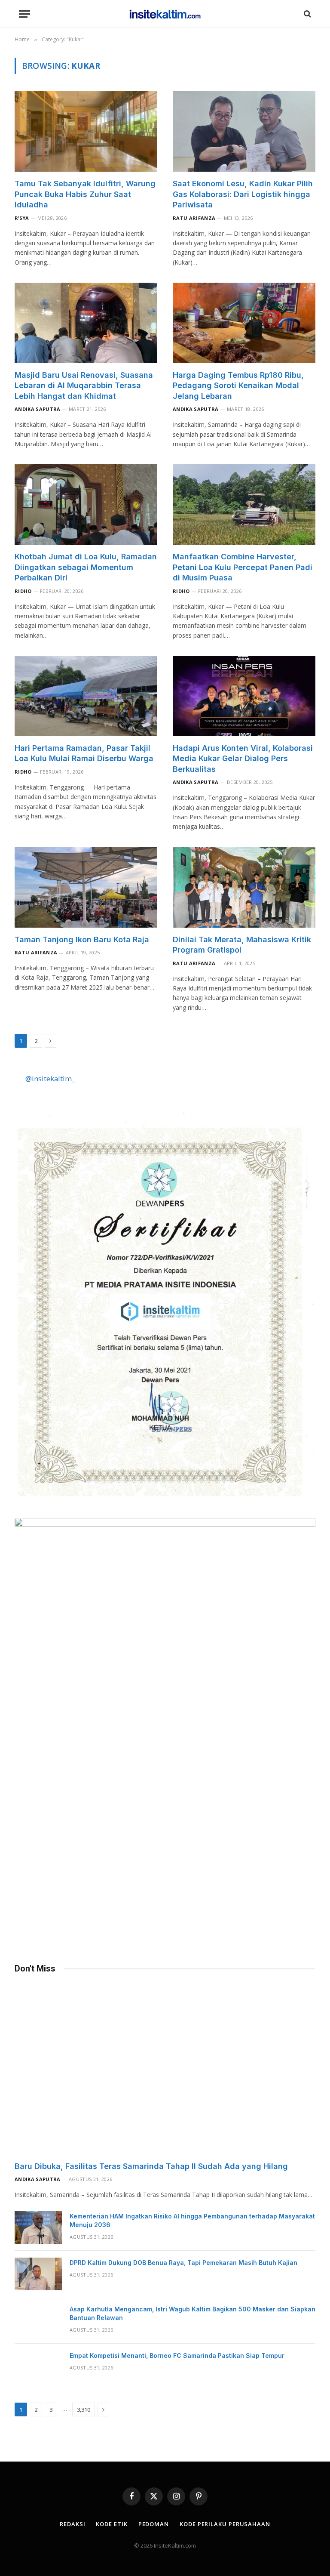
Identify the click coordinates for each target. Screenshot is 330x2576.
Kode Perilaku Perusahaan (225, 2524)
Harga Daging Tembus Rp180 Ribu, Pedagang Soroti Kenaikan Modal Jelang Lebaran (238, 386)
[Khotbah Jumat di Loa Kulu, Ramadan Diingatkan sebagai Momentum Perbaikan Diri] (86, 504)
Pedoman (154, 2524)
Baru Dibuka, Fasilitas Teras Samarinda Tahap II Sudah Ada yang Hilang (151, 2166)
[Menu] (24, 14)
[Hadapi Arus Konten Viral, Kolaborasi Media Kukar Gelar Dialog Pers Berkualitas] (244, 696)
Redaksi (72, 2524)
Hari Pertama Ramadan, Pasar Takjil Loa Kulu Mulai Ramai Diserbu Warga (84, 753)
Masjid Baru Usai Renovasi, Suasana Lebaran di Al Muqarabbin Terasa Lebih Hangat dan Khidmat (84, 386)
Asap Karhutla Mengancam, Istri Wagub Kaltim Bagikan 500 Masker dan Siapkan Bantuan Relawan (192, 2313)
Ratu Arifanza (194, 218)
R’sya (22, 218)
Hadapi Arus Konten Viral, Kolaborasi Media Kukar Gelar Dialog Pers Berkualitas (243, 759)
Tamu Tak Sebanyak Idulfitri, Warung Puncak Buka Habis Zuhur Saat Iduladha (85, 194)
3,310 (84, 2409)
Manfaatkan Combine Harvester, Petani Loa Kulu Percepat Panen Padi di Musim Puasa (243, 567)
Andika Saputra (38, 409)
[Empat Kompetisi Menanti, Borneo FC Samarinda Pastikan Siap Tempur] (38, 2367)
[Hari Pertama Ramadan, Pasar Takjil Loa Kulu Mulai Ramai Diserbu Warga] (86, 696)
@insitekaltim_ (50, 1078)
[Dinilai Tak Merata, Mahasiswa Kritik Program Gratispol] (244, 887)
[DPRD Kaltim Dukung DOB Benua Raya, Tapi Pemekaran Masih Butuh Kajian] (38, 2274)
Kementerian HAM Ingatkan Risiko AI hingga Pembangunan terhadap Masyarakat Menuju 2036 (192, 2220)
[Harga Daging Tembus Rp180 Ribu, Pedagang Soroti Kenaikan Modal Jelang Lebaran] (244, 323)
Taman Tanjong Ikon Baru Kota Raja (82, 939)
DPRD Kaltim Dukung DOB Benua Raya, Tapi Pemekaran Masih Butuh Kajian (183, 2263)
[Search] (307, 14)
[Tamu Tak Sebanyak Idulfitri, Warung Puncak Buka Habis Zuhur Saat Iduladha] (86, 131)
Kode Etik (112, 2524)
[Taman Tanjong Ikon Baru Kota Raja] (86, 887)
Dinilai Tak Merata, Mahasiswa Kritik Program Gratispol (242, 945)
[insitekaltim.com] (165, 14)
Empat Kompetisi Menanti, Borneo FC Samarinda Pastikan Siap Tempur (177, 2355)
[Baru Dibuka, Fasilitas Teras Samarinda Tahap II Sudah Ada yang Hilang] (165, 2070)
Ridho (23, 591)
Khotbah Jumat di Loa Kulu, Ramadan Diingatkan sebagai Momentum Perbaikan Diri (86, 567)
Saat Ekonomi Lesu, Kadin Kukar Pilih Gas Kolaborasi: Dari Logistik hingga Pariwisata (243, 194)
